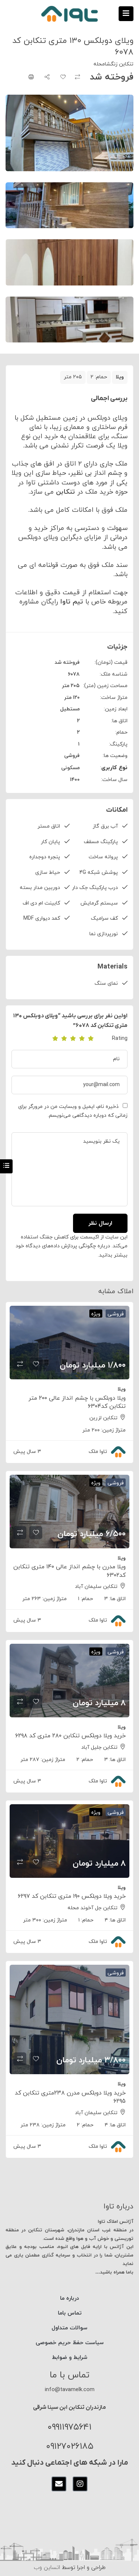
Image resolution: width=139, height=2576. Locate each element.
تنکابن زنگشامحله (113, 64)
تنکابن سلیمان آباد (96, 1587)
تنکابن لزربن (103, 1418)
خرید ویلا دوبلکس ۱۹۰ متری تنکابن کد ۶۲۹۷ (72, 1896)
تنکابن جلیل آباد (99, 1747)
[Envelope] (59, 2484)
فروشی (72, 756)
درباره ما (69, 2298)
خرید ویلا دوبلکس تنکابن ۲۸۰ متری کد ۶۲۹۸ (70, 1736)
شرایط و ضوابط (70, 2358)
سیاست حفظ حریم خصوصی (70, 2343)
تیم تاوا (73, 602)
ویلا (120, 377)
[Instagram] (80, 2484)
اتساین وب (47, 2568)
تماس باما (70, 2313)
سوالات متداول (69, 2328)
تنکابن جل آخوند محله (92, 1908)
